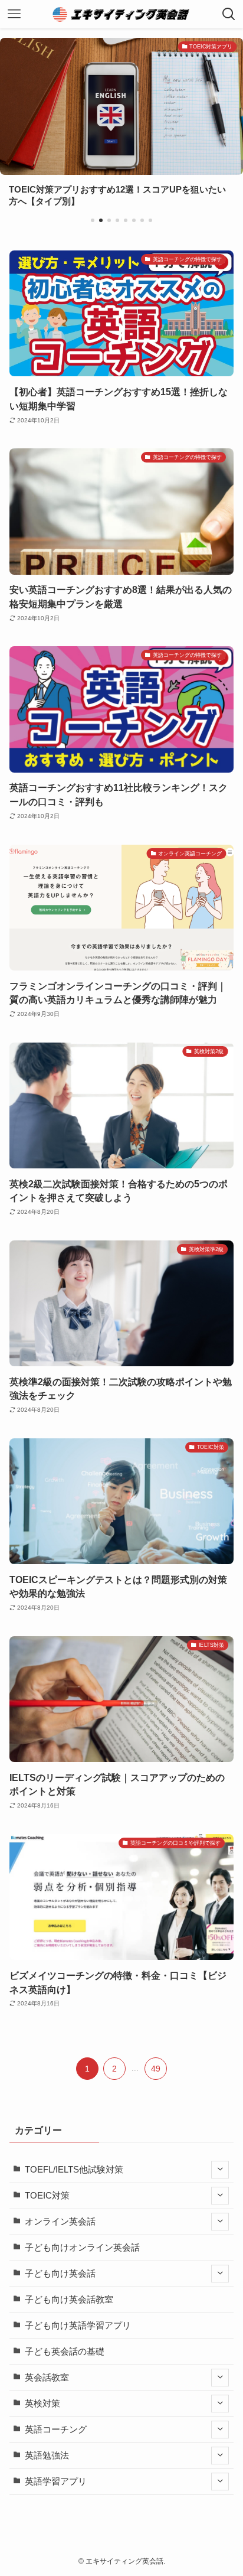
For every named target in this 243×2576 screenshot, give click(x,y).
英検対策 (42, 2404)
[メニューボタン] (14, 14)
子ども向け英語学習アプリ (78, 2326)
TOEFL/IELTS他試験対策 (74, 2170)
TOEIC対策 (47, 2196)
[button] (93, 220)
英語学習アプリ (56, 2481)
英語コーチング (56, 2430)
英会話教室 (47, 2378)
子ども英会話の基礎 (65, 2352)
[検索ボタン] (229, 14)
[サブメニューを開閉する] (220, 2170)
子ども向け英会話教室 (69, 2300)
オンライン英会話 (60, 2222)
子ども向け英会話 (60, 2274)
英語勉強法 (47, 2455)
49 (156, 2069)
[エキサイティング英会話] (122, 14)
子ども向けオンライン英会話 (82, 2248)
